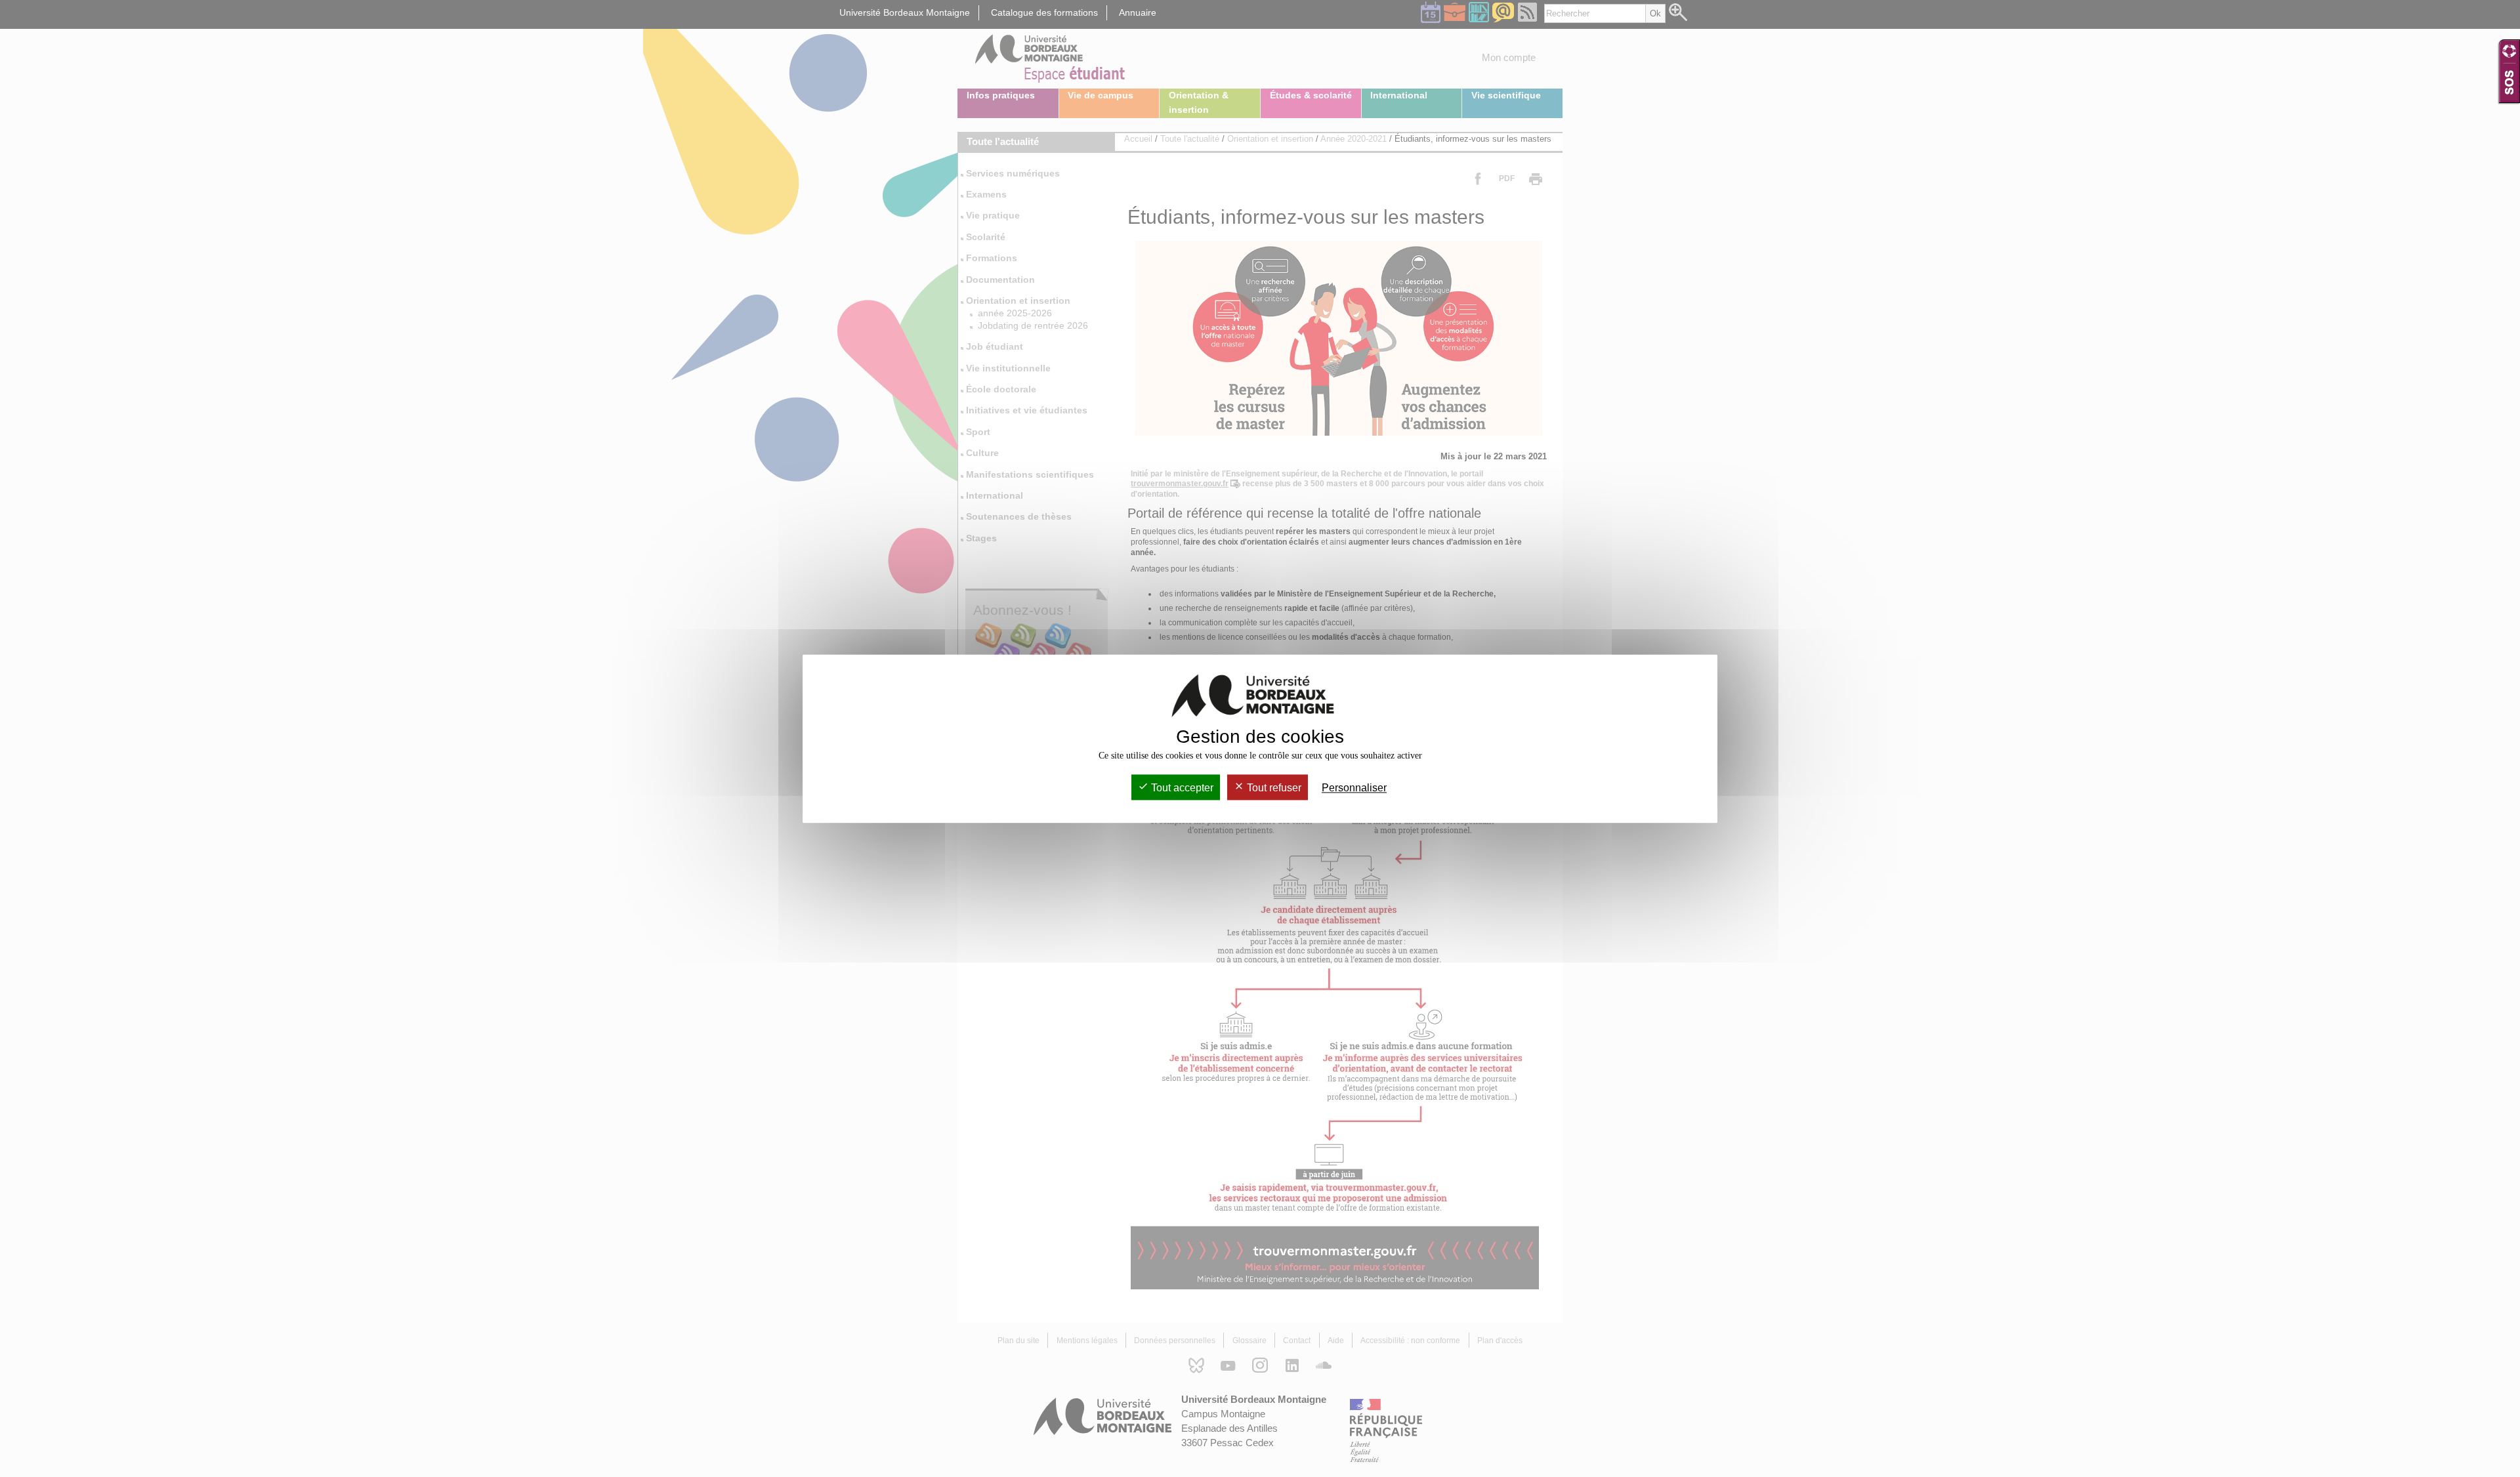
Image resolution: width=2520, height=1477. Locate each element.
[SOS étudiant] (2509, 71)
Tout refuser (1273, 788)
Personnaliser (1354, 788)
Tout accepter (1181, 788)
